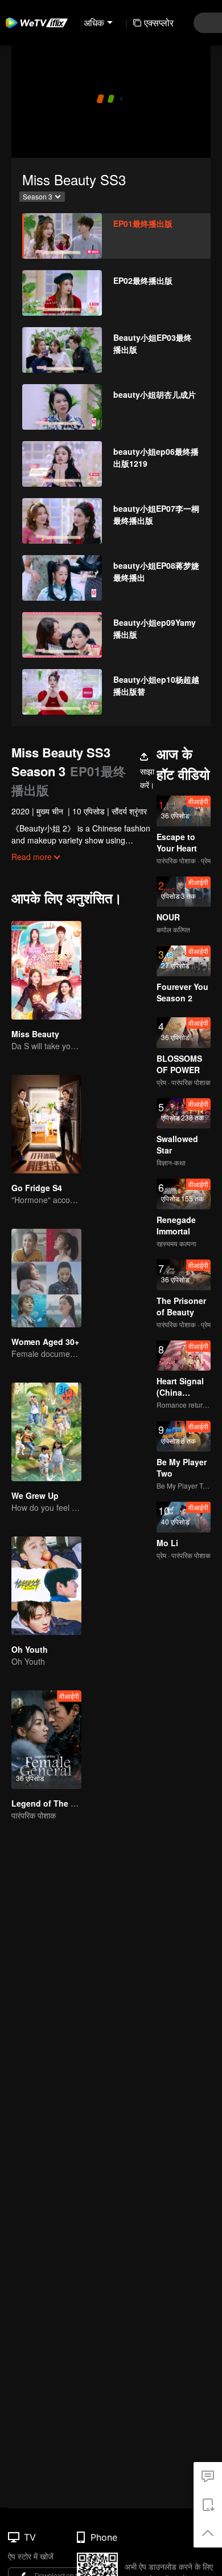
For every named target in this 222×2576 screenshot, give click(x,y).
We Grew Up (35, 1495)
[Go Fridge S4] (46, 1124)
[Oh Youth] (46, 1586)
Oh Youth (30, 1649)
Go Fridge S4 (37, 1188)
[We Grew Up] (46, 1432)
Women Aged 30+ (45, 1342)
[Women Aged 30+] (46, 1278)
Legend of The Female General (71, 1803)
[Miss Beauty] (46, 970)
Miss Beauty (35, 1034)
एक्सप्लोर (159, 23)
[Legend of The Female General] (46, 1740)
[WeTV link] (37, 23)
